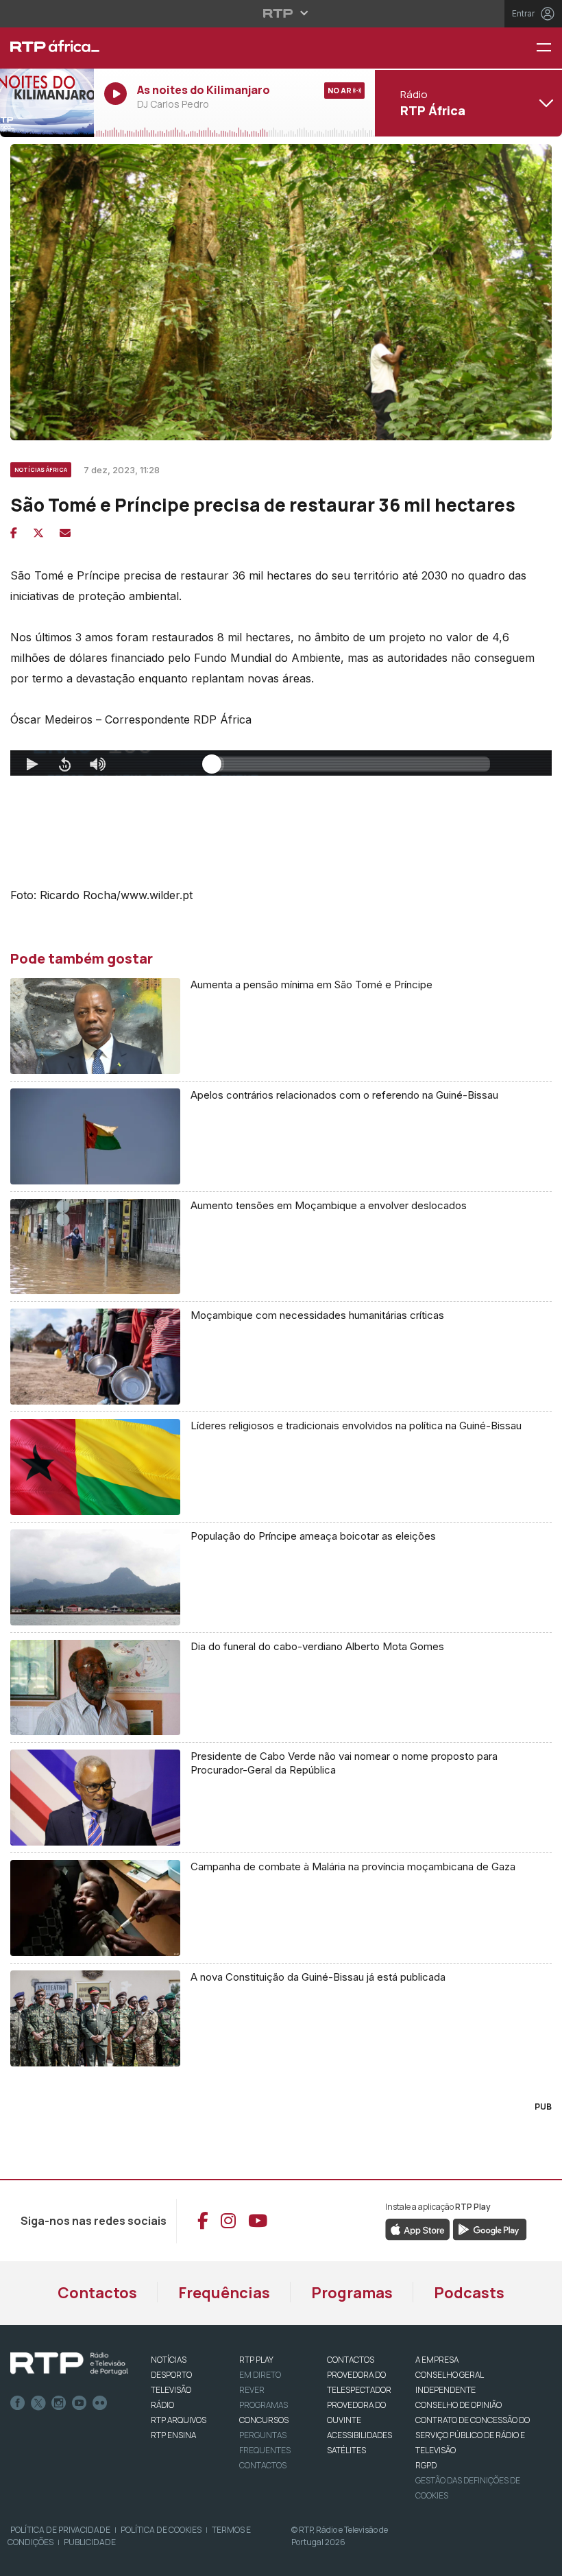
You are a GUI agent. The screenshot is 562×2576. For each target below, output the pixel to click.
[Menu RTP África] (549, 48)
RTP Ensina (173, 2435)
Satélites (346, 2450)
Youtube (80, 2403)
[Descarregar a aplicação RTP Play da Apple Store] (418, 2228)
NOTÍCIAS (169, 2360)
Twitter (38, 2403)
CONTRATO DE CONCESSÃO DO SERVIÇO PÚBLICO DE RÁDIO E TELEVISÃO (473, 2435)
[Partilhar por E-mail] (65, 533)
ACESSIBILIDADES (359, 2435)
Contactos (97, 2293)
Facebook (18, 2403)
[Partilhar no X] (38, 533)
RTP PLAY (256, 2360)
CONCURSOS (264, 2420)
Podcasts (469, 2293)
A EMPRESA (437, 2360)
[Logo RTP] (69, 2364)
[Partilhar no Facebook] (14, 533)
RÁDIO (162, 2405)
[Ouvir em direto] (47, 103)
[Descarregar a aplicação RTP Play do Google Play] (490, 2228)
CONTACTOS (351, 2360)
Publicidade (90, 2542)
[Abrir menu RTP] (281, 13)
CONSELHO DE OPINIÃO (459, 2405)
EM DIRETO (260, 2375)
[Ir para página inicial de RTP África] (47, 48)
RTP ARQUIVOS (179, 2420)
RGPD (426, 2465)
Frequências (224, 2293)
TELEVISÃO (171, 2390)
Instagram (59, 2403)
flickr (100, 2403)
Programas (352, 2293)
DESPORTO (171, 2375)
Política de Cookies (161, 2530)
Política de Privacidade (60, 2530)
